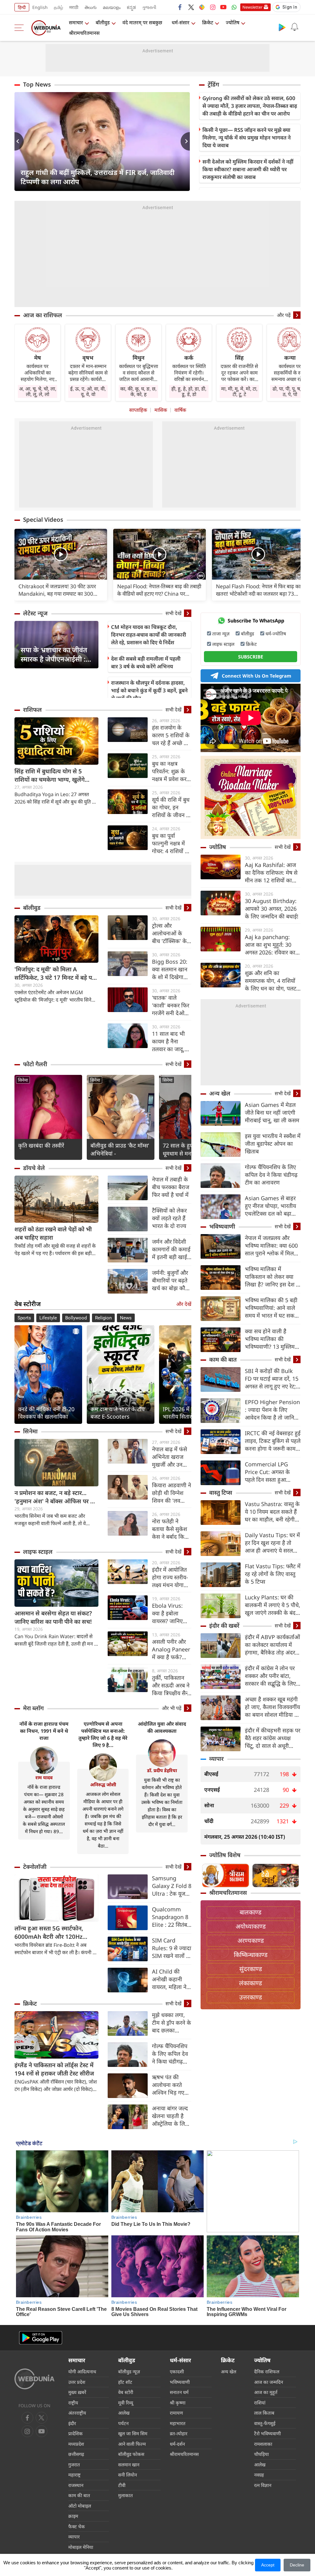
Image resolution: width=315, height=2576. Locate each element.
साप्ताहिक (138, 410)
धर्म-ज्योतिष (276, 634)
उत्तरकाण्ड (251, 1997)
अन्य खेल (220, 1093)
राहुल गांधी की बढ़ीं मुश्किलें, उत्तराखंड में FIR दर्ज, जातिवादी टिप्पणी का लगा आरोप (98, 177)
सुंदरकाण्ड (251, 1969)
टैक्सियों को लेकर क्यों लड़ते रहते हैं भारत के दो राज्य (169, 1218)
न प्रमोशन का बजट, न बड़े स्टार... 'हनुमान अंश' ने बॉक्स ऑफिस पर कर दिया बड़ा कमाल (56, 1497)
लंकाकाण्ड (251, 1983)
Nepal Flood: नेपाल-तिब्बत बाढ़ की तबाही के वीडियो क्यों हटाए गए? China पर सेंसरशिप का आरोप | (159, 590)
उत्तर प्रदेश (77, 2382)
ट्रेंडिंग (213, 84)
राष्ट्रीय (73, 2403)
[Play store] (282, 27)
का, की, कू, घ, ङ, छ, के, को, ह (138, 391)
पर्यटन (123, 2423)
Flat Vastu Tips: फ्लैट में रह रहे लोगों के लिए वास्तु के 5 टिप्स (273, 1574)
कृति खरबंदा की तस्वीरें (41, 1145)
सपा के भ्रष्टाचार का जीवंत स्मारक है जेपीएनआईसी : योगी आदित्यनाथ (54, 654)
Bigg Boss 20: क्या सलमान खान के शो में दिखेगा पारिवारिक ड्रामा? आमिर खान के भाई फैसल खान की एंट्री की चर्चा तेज (171, 969)
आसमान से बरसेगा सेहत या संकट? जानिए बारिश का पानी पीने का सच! (53, 1617)
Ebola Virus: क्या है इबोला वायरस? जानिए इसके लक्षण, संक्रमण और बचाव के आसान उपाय (171, 1613)
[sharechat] (202, 7)
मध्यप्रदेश (76, 2444)
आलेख (124, 2413)
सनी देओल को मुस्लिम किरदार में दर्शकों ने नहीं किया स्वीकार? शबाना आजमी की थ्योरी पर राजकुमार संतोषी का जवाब (248, 169)
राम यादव (44, 1777)
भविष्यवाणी (222, 1226)
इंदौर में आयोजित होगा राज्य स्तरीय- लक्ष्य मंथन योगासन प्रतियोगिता (171, 1577)
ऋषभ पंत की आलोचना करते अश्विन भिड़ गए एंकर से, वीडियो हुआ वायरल (168, 2085)
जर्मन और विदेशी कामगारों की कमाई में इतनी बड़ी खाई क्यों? (171, 1249)
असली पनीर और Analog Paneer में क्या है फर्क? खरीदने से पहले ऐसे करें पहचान (172, 1649)
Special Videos (43, 520)
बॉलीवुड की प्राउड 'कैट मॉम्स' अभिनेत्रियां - (120, 1149)
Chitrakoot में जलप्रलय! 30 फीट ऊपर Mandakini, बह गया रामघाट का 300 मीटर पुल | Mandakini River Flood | (59, 590)
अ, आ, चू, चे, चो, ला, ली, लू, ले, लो (38, 391)
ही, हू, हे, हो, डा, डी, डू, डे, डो (189, 391)
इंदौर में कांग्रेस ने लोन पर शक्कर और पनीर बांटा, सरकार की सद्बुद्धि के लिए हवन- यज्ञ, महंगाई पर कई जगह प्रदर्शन (271, 1676)
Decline (297, 2565)
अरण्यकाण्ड (251, 1940)
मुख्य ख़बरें (77, 2392)
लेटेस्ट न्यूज (35, 613)
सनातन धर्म (179, 2392)
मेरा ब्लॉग (33, 1708)
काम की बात (223, 1359)
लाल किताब (264, 2413)
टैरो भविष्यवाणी (267, 2433)
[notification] (294, 27)
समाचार (76, 22)
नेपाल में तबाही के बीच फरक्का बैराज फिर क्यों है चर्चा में (171, 1187)
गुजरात (74, 2465)
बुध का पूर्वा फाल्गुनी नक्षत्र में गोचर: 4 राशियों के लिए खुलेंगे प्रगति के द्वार (172, 843)
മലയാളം (112, 7)
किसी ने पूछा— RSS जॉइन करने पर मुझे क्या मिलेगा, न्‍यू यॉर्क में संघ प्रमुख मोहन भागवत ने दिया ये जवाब (247, 138)
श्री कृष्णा (178, 2403)
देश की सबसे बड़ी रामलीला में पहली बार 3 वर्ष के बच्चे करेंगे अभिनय (146, 662)
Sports (24, 1318)
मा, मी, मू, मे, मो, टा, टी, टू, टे (239, 391)
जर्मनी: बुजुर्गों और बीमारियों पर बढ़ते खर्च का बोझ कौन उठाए (170, 1280)
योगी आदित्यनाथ (82, 2371)
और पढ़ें (284, 315)
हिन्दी (22, 7)
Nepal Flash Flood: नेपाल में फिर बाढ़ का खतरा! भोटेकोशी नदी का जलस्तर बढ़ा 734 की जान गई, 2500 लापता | (258, 590)
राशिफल (32, 710)
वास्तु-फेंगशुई (265, 2423)
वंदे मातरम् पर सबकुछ (142, 22)
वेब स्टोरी (126, 2392)
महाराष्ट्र (74, 2475)
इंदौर (72, 2423)
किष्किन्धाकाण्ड (251, 1955)
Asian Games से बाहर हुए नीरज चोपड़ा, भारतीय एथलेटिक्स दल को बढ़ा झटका (270, 1206)
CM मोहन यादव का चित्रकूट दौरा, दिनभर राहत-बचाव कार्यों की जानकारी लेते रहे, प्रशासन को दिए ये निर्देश (149, 635)
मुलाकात (126, 2495)
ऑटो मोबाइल (80, 2506)
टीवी (122, 2485)
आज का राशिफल (43, 315)
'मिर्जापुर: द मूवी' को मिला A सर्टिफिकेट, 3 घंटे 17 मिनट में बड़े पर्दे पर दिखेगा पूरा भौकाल (55, 974)
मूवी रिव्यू (126, 2403)
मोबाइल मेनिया (81, 2547)
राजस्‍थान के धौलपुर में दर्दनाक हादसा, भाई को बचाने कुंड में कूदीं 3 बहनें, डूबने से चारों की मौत (149, 690)
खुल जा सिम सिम (133, 2433)
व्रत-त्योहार (179, 2433)
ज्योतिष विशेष (225, 1855)
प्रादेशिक (76, 2433)
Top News (37, 84)
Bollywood (76, 1318)
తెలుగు (91, 7)
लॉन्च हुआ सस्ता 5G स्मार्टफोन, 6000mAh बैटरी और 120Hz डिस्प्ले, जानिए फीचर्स (49, 1933)
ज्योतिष (233, 22)
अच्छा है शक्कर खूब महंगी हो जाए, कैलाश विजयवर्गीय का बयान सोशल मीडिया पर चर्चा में (272, 1707)
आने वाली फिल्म (132, 2444)
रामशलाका (263, 2444)
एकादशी (177, 2371)
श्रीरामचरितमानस (84, 33)
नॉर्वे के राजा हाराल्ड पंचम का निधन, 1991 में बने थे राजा (44, 1731)
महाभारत (178, 2423)
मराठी (74, 7)
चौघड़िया (261, 2454)
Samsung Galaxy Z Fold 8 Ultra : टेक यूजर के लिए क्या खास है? (172, 1886)
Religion (103, 1318)
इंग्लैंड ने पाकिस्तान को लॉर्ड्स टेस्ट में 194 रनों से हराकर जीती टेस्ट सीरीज (54, 2069)
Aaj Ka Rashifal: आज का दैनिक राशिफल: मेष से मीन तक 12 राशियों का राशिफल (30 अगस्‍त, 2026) (271, 873)
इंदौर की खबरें (224, 1626)
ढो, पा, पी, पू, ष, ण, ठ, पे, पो (290, 391)
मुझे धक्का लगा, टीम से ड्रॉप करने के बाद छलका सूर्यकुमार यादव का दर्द (171, 2023)
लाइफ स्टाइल (38, 1552)
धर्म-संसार (181, 22)
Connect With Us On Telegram (257, 676)
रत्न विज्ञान (263, 2485)
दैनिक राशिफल (267, 2371)
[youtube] (223, 7)
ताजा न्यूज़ (221, 634)
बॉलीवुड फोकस (131, 2454)
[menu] (21, 28)
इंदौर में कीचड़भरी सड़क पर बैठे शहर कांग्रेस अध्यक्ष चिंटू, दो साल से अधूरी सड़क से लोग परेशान (273, 1738)
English (40, 7)
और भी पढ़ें (172, 1708)
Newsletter (252, 7)
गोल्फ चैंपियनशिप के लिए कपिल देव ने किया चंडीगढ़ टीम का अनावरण (170, 2054)
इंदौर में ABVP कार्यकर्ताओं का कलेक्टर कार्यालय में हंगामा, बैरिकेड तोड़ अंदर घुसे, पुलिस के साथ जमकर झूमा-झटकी (272, 1645)
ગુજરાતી (149, 7)
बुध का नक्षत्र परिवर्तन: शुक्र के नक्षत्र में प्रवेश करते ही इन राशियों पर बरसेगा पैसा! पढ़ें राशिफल (171, 771)
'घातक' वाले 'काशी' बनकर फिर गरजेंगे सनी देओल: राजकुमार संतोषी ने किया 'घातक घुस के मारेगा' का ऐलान (171, 1005)
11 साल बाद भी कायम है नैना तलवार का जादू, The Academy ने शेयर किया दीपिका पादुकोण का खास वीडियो (169, 1041)
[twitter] (191, 7)
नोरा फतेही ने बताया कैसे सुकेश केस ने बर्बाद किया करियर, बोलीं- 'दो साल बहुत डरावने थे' (170, 1529)
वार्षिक (180, 410)
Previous (19, 141)
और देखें (184, 1304)
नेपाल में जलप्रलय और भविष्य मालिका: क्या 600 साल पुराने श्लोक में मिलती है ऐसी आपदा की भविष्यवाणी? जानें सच (272, 1246)
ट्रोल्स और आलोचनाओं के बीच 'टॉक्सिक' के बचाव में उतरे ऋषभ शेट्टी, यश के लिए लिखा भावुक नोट (171, 933)
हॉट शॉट (125, 2382)
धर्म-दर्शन (177, 2444)
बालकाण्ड (251, 1912)
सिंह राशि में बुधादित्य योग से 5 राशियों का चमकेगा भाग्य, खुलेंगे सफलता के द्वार (50, 776)
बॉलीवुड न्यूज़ (129, 2371)
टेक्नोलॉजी (35, 1867)
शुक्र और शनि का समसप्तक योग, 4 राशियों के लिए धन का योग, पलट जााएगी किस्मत (271, 981)
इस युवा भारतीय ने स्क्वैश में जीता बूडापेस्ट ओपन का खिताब (273, 1144)
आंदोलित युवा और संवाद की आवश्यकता (162, 1727)
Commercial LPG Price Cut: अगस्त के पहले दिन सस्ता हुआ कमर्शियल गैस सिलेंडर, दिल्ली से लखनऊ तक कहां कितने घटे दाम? (272, 1472)
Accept (268, 2565)
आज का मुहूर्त (266, 2392)
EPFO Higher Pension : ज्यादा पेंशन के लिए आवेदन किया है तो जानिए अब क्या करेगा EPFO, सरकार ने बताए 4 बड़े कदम (273, 1410)
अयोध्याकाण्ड (251, 1926)
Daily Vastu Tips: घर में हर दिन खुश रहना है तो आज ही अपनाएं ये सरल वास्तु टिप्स (272, 1543)
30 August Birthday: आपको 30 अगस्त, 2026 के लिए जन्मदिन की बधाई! (272, 909)
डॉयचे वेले (34, 1168)
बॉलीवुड (103, 22)
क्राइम (73, 2516)
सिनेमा (23, 1080)
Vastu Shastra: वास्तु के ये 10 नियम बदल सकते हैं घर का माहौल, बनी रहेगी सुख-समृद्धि (272, 1512)
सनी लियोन (128, 2475)
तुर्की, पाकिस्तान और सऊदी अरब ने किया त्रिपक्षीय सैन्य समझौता (171, 1685)
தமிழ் (58, 7)
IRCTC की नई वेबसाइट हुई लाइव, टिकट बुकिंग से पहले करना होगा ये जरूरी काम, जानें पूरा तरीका (273, 1441)
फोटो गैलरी (35, 1064)
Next (185, 141)
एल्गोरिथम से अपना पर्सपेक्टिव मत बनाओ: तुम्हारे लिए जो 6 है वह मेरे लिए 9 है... (103, 1734)
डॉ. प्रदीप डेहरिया (162, 1770)
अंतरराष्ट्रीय (77, 2413)
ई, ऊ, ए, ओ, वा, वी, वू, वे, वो (88, 391)
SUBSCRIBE (251, 657)
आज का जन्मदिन (269, 2382)
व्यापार (216, 1759)
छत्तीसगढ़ (76, 2454)
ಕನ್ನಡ (131, 7)
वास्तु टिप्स (221, 1493)
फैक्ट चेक (77, 2526)
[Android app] (41, 2338)
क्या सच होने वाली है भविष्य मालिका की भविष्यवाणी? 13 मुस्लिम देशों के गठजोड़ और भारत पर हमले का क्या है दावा (271, 1339)
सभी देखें (173, 613)
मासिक (161, 410)
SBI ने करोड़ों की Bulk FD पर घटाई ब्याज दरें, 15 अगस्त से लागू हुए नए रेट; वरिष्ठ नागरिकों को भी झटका (272, 1379)
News (126, 1318)
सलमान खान (129, 2465)
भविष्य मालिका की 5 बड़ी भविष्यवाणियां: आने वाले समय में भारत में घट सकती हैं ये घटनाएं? (272, 1308)
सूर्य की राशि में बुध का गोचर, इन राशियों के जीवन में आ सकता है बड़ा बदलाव (171, 807)
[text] (61, 555)
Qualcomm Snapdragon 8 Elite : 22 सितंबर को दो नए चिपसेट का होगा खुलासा (171, 1917)
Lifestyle (48, 1318)
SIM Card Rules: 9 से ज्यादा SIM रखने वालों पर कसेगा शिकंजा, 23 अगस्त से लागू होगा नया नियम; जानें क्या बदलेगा (172, 1948)
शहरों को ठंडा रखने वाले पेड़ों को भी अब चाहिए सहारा (53, 1233)
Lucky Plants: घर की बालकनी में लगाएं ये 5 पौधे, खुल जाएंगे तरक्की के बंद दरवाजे (273, 1605)
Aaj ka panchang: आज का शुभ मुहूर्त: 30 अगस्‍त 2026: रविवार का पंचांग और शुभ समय (270, 945)
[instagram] (213, 7)
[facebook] (180, 7)
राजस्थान (76, 2485)
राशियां (260, 2403)
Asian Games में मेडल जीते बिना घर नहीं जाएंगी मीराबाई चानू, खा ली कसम (272, 1112)
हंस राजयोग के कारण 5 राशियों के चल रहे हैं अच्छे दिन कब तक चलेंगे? (172, 735)
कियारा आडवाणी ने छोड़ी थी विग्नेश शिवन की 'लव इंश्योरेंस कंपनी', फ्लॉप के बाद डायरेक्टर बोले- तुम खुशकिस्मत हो (171, 1493)
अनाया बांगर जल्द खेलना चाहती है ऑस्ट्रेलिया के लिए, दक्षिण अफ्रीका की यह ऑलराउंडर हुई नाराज (171, 2116)
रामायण (176, 2413)
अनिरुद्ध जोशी (103, 1784)
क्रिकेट (208, 22)
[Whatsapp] (234, 7)
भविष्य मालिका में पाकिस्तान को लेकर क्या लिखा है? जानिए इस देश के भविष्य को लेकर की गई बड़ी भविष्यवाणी (273, 1277)
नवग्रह (259, 2475)
